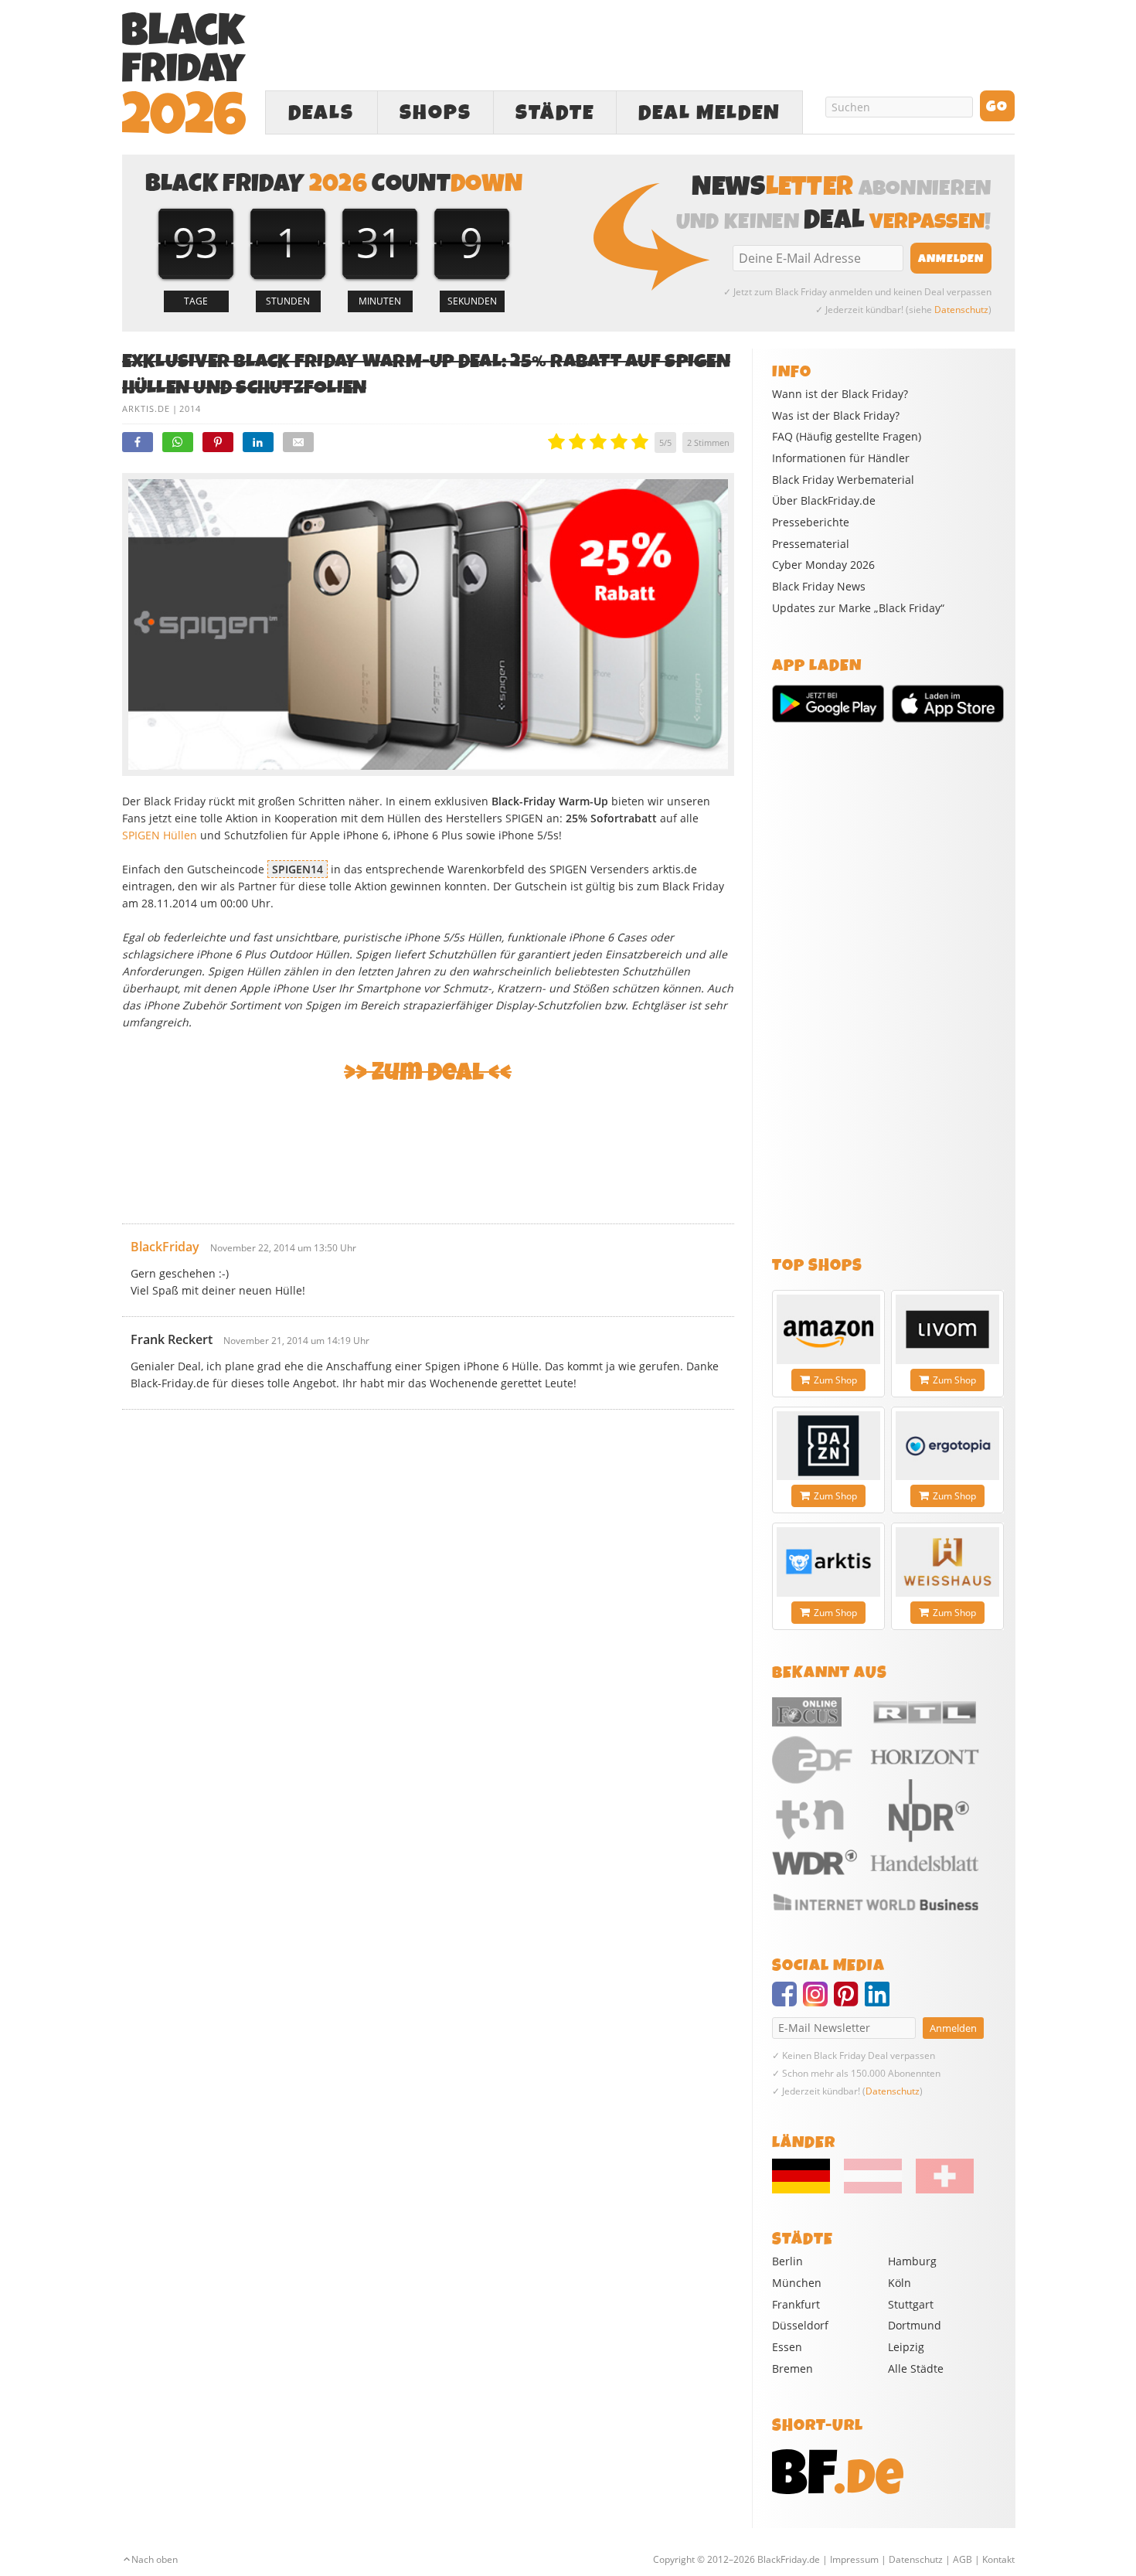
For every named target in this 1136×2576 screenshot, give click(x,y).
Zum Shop (835, 1380)
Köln (900, 2283)
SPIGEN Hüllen (160, 835)
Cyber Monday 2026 (823, 565)
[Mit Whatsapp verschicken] (178, 442)
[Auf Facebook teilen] (138, 442)
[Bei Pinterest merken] (218, 442)
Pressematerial (811, 544)
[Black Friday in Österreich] (873, 2190)
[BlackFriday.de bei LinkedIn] (880, 2001)
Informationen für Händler (841, 458)
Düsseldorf (800, 2325)
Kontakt (998, 2559)
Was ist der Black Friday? (836, 416)
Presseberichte (811, 522)
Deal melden (709, 113)
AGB (963, 2559)
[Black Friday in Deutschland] (807, 2190)
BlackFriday (165, 1247)
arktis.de (146, 408)
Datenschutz (961, 310)
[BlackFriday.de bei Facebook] (787, 2001)
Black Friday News (819, 587)
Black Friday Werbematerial (843, 480)
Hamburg (912, 2261)
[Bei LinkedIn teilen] (258, 442)
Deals (321, 113)
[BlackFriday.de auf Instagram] (818, 2001)
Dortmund (915, 2325)
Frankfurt (796, 2304)
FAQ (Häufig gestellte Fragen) (847, 437)
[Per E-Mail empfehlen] (298, 442)
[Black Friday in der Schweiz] (939, 2190)
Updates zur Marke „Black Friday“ (858, 608)
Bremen (792, 2368)
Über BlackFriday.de (824, 501)
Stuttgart (911, 2304)
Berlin (787, 2261)
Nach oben (155, 2559)
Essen (787, 2347)
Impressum (854, 2559)
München (797, 2283)
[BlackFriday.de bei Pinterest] (849, 2001)
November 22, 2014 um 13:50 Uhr (283, 1248)
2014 (190, 408)
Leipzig (906, 2347)
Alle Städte (916, 2368)
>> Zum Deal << (428, 1072)
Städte (555, 113)
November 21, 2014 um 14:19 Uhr (296, 1341)
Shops (435, 113)
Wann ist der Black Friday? (840, 394)
